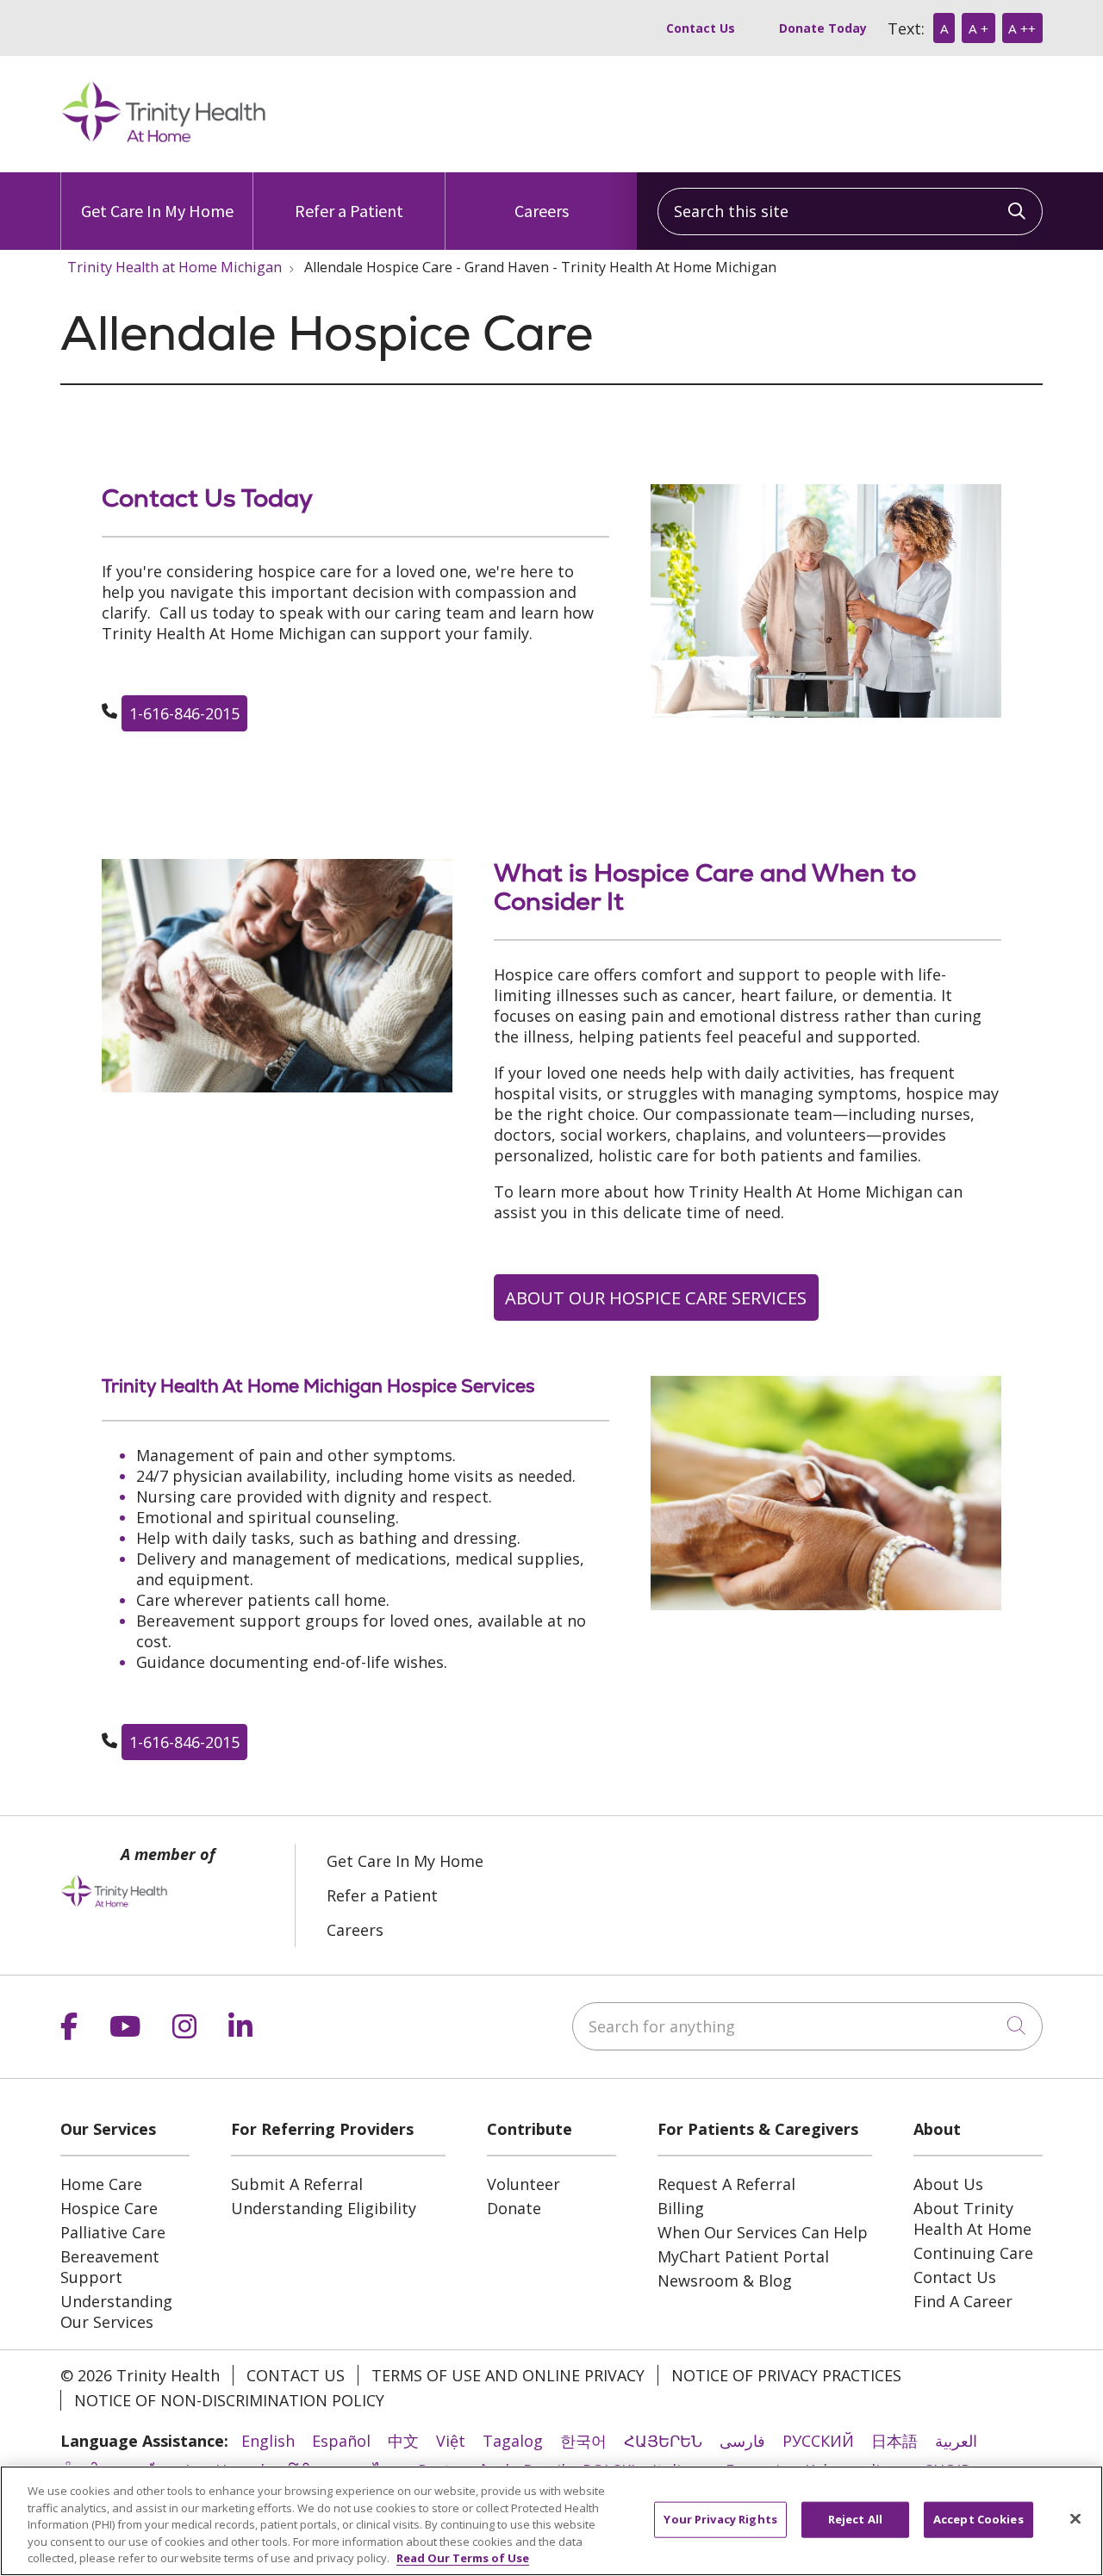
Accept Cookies (978, 2519)
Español (341, 2441)
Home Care (101, 2184)
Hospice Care (109, 2208)
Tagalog (513, 2441)
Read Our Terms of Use (463, 2558)
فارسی (742, 2441)
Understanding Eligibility (324, 2208)
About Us (948, 2184)
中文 (403, 2441)
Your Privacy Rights (720, 2519)
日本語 (894, 2441)
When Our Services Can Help (763, 2232)
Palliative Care (113, 2232)
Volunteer (523, 2184)
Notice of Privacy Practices (786, 2375)
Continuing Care (973, 2253)
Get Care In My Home (157, 211)
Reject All (855, 2519)
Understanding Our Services (116, 2312)
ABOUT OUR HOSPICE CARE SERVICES (656, 1297)
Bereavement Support (110, 2267)
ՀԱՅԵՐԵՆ (663, 2441)
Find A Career (963, 2301)
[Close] (1075, 2519)
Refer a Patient (349, 211)
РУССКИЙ (818, 2441)
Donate (514, 2208)
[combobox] (850, 212)
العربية (956, 2441)
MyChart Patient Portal (743, 2256)
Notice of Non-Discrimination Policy (229, 2400)
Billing (681, 2208)
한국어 (583, 2441)
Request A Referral (726, 2184)
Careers (542, 211)
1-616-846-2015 (184, 713)
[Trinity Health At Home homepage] (164, 140)
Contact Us (701, 28)
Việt (451, 2441)
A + (978, 28)
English (268, 2441)
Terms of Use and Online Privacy (508, 2375)
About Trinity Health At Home (972, 2218)
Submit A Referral (297, 2184)
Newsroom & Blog (725, 2280)
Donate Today (823, 28)
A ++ (1022, 28)
